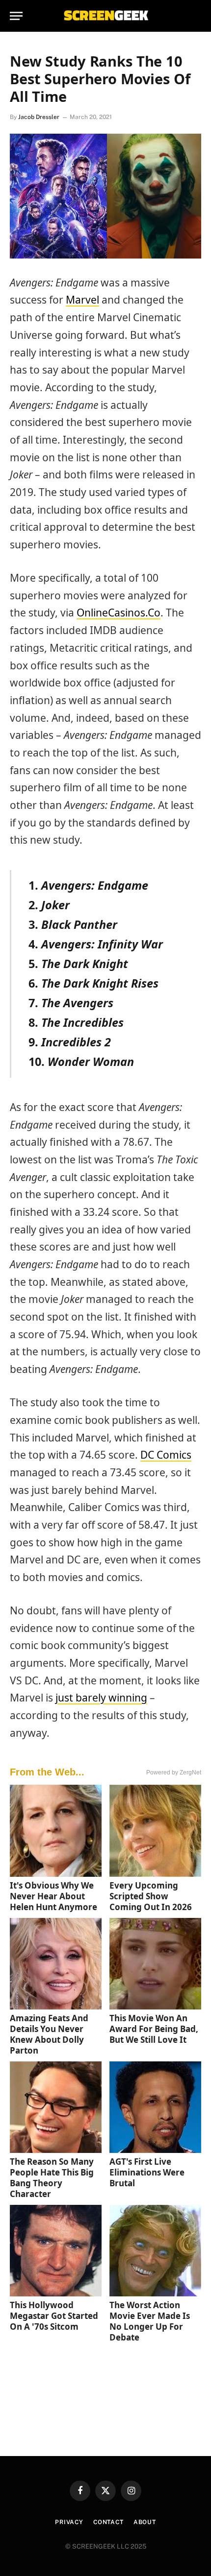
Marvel (82, 300)
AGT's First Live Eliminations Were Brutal (147, 2172)
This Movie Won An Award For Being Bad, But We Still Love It (154, 2029)
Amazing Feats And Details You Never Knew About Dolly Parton (49, 2034)
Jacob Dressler (39, 117)
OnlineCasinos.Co (119, 613)
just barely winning (101, 1698)
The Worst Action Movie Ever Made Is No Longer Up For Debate (150, 2321)
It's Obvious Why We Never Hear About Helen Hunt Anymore (53, 1896)
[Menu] (16, 16)
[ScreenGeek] (105, 16)
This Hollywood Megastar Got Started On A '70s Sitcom (54, 2316)
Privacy (69, 2522)
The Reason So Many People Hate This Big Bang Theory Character (52, 2178)
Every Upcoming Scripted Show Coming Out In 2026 (151, 1896)
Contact (108, 2522)
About (145, 2522)
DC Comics (166, 1455)
